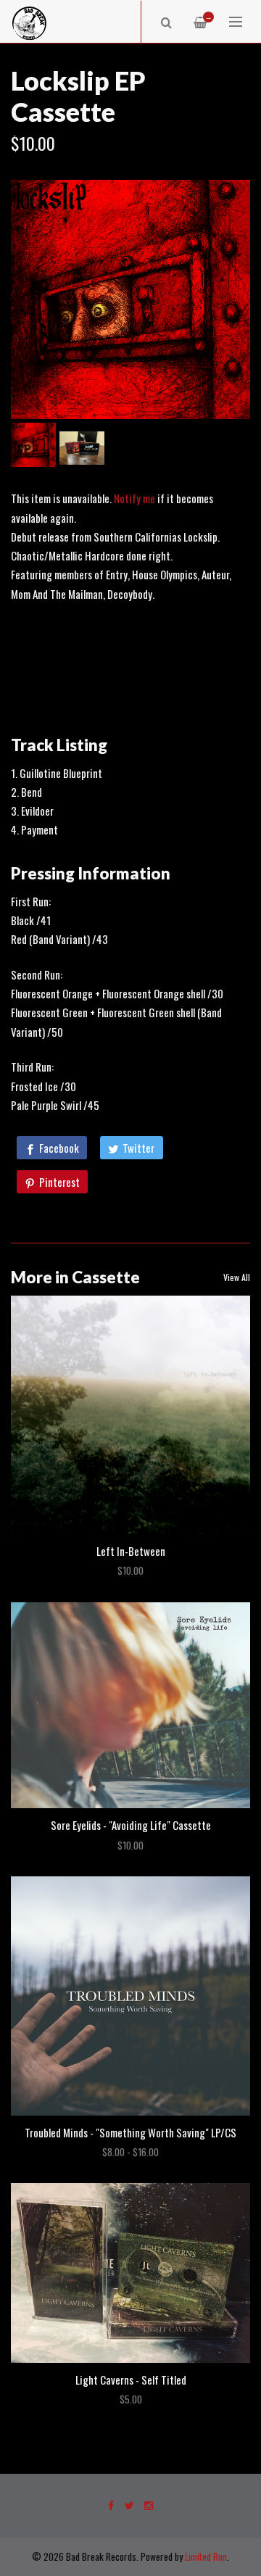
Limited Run (206, 2556)
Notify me (134, 498)
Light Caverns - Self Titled (131, 2380)
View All (237, 1277)
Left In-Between (131, 1551)
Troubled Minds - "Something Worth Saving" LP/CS (130, 2132)
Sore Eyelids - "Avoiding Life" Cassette (131, 1825)
